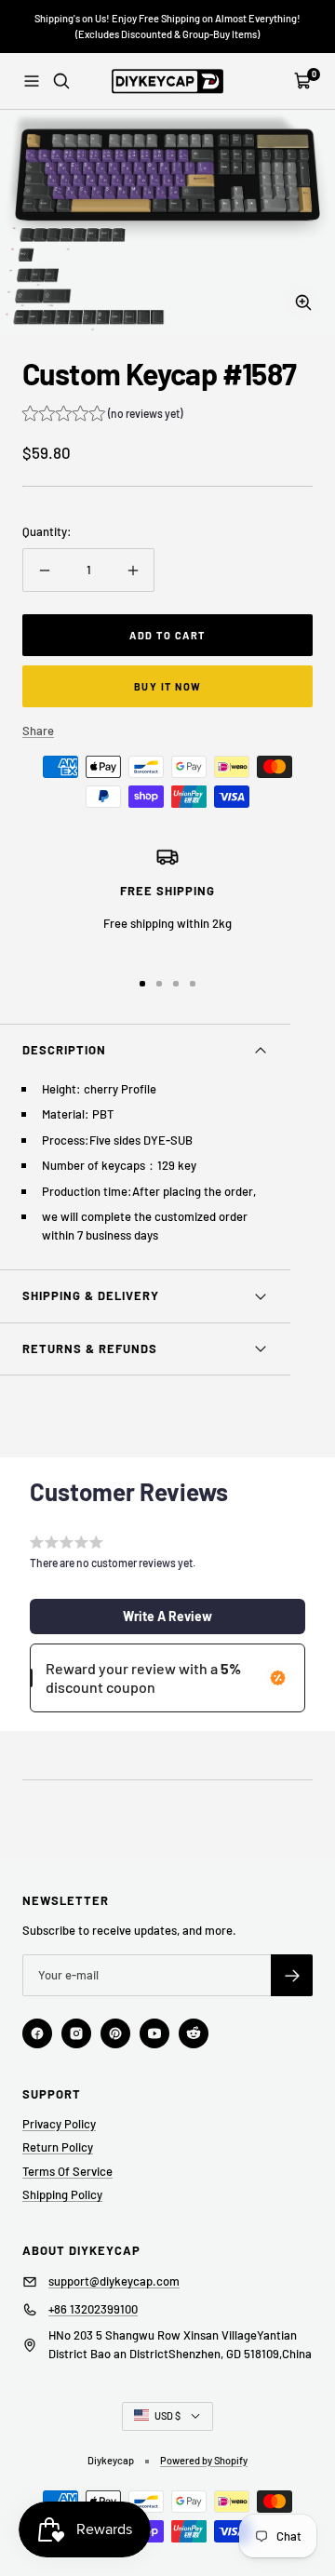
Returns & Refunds (90, 1348)
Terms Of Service (67, 2171)
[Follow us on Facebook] (37, 2033)
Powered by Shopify (204, 2460)
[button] (102, 416)
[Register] (292, 1975)
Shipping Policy (62, 2194)
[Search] (61, 81)
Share (38, 731)
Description (64, 1050)
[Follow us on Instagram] (76, 2033)
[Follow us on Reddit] (194, 2033)
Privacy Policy (59, 2124)
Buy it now (168, 686)
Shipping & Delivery (91, 1295)
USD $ (167, 2415)
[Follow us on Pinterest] (115, 2033)
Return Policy (58, 2147)
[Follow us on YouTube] (154, 2033)
